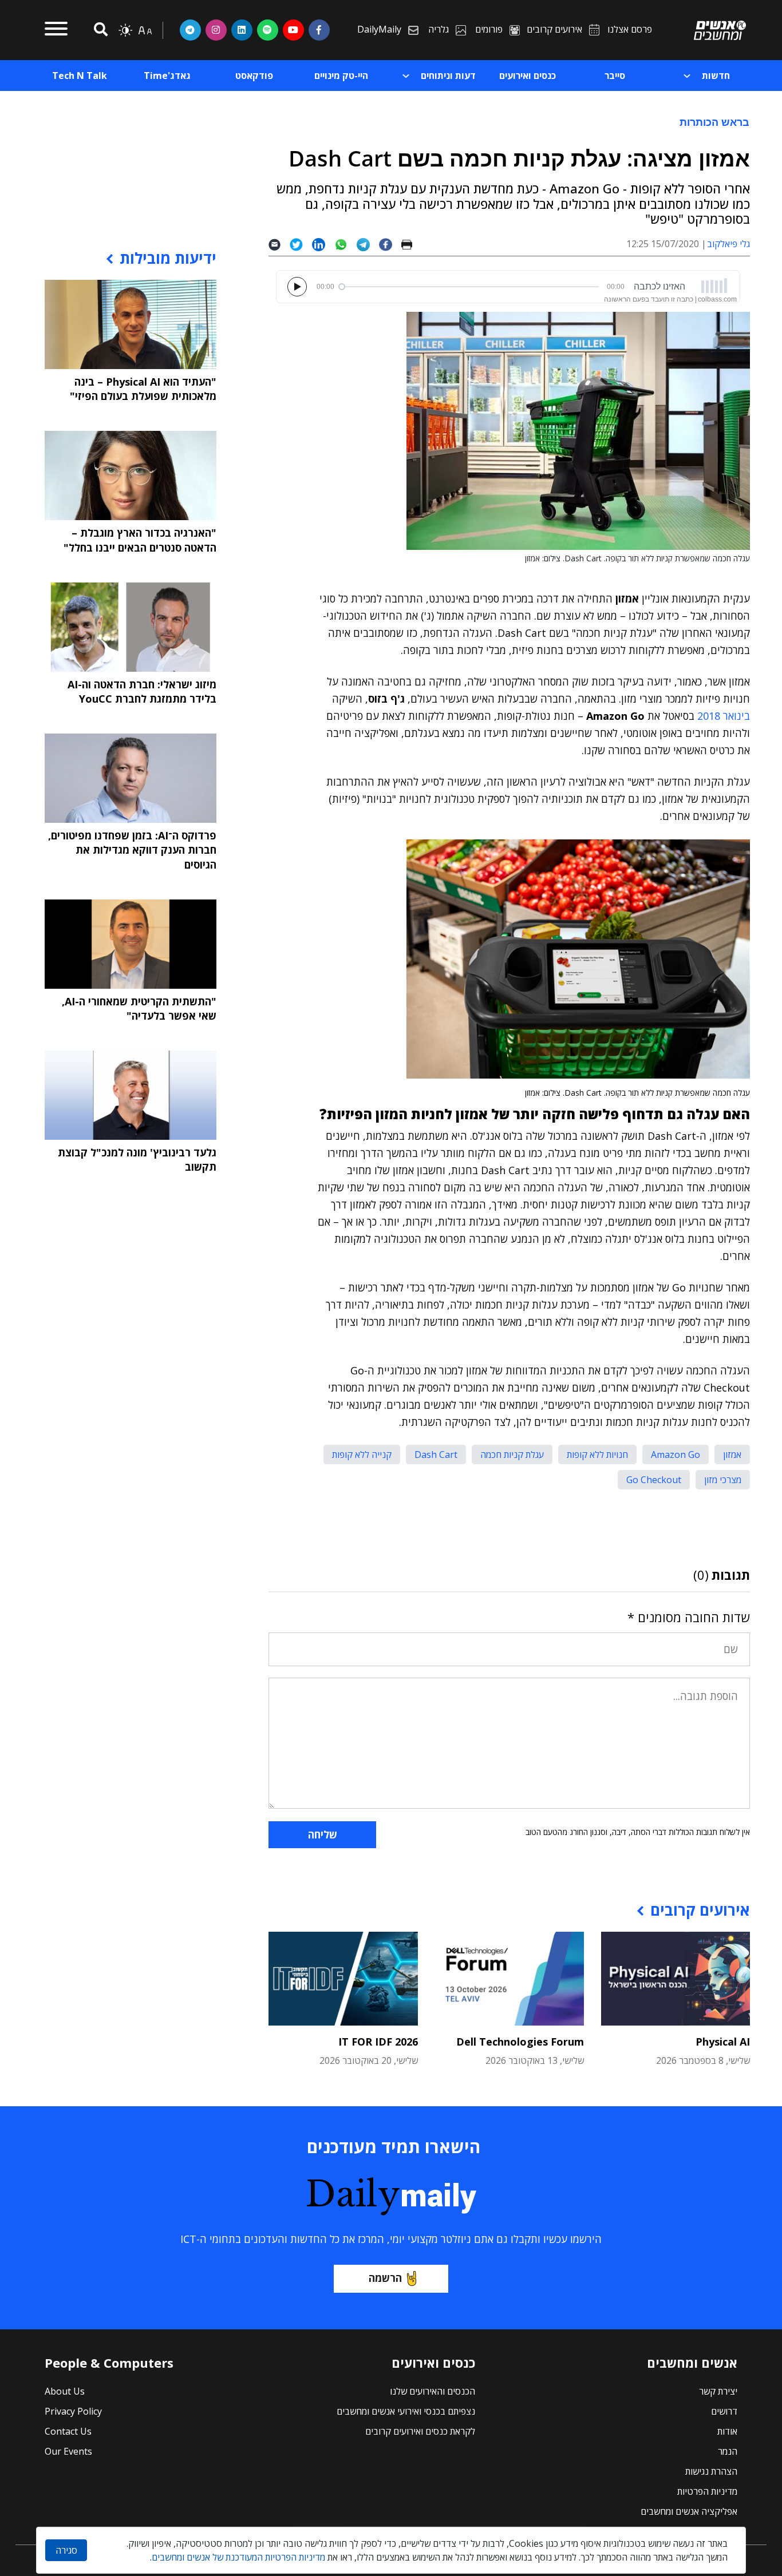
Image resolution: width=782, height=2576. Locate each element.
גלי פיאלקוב (728, 244)
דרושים (724, 2411)
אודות (727, 2431)
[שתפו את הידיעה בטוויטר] (301, 244)
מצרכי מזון (723, 1480)
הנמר (728, 2451)
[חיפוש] (99, 30)
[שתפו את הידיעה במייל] (279, 244)
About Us (65, 2391)
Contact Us (68, 2431)
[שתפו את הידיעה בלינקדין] (323, 244)
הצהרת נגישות (711, 2471)
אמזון (732, 1455)
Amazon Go (676, 1455)
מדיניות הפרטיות (707, 2491)
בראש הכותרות (714, 122)
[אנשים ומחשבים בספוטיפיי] (268, 30)
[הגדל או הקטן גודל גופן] (145, 30)
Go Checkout (654, 1480)
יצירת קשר (718, 2391)
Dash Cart (436, 1455)
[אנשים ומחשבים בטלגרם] (190, 30)
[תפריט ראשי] (56, 30)
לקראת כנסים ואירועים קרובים (420, 2431)
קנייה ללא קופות (362, 1455)
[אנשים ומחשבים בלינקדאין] (242, 30)
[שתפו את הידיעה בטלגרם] (368, 244)
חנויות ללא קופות (597, 1455)
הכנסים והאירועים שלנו (433, 2391)
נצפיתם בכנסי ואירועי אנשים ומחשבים (406, 2411)
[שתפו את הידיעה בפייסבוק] (390, 244)
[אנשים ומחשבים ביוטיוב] (293, 30)
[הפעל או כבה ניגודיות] (125, 30)
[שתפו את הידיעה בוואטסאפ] (345, 244)
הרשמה (385, 2278)
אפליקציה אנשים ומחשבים (689, 2511)
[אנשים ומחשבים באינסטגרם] (216, 30)
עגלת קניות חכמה (512, 1455)
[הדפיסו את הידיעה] (411, 244)
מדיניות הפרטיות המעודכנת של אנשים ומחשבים (238, 2557)
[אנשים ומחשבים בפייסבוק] (319, 30)
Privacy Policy (73, 2411)
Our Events (68, 2451)
